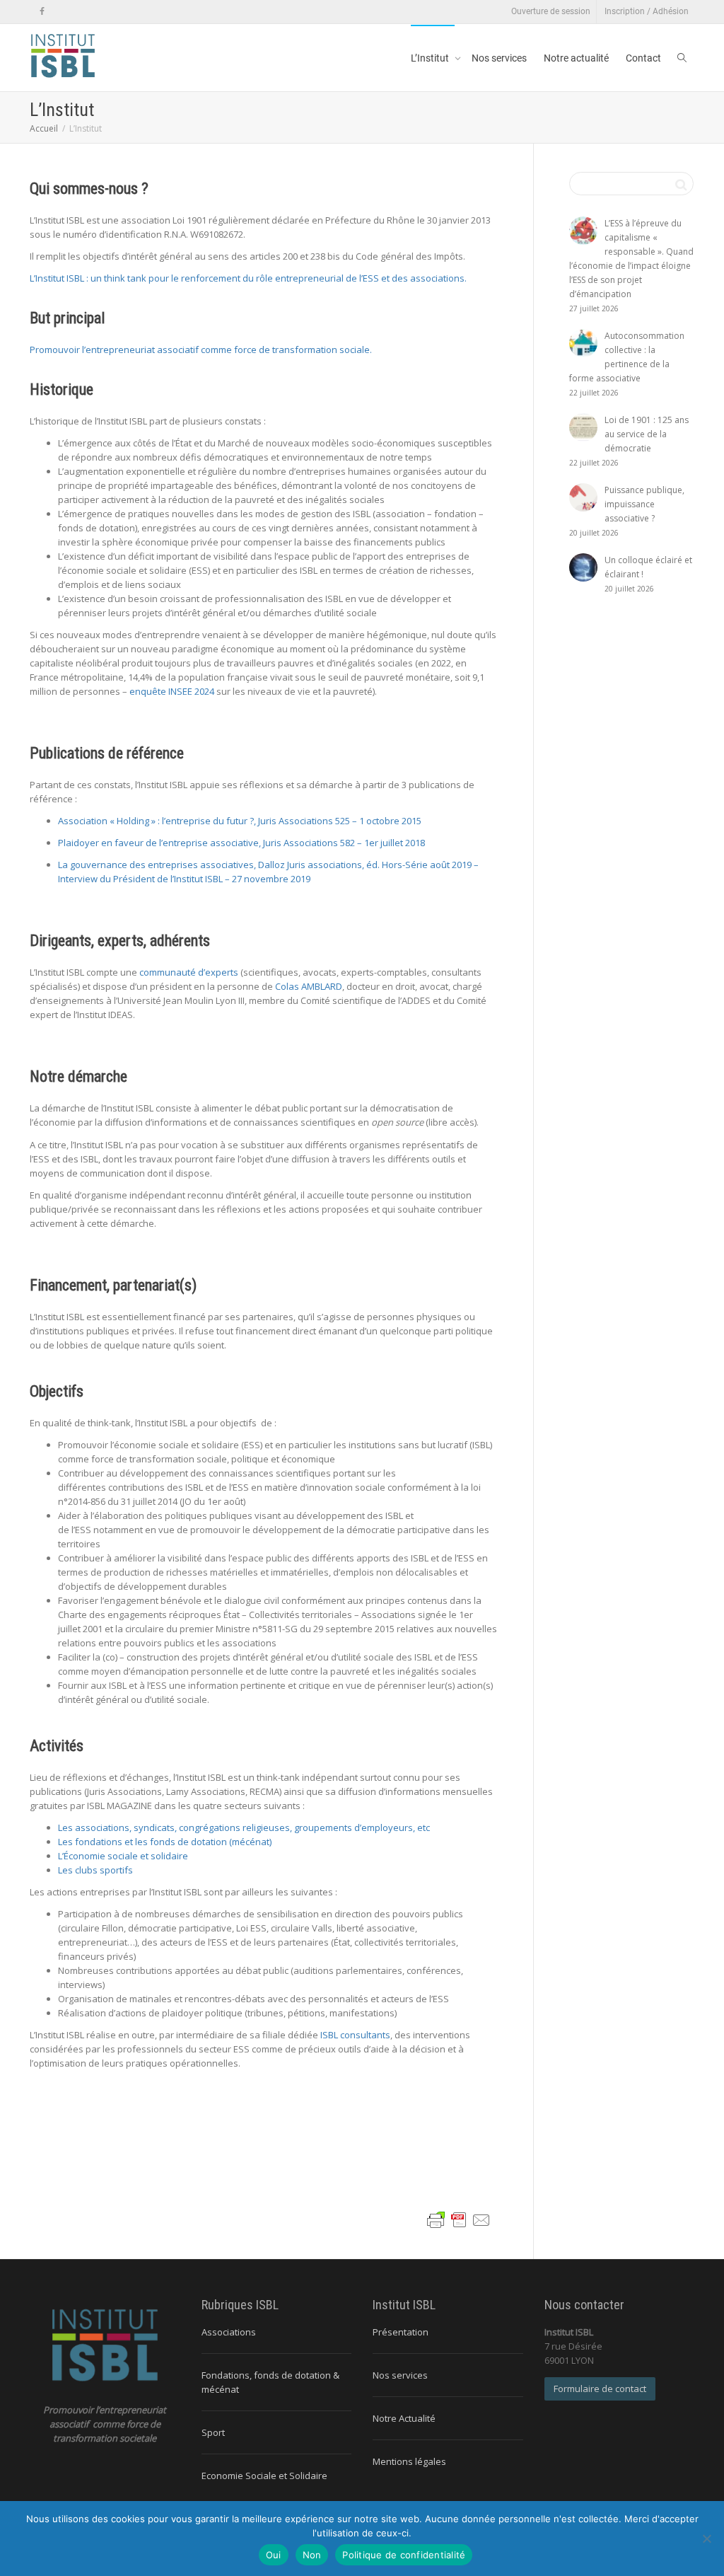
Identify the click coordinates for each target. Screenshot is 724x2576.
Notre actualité (576, 58)
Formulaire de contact (600, 2389)
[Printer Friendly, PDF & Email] (459, 2219)
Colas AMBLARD (309, 986)
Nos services (499, 58)
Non (312, 2555)
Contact (643, 58)
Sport (213, 2432)
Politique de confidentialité (404, 2555)
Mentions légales (409, 2461)
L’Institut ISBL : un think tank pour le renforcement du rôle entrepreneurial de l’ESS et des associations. (248, 278)
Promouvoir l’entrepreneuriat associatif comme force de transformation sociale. (201, 350)
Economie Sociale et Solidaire (264, 2476)
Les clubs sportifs (95, 1870)
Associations (229, 2332)
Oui (274, 2555)
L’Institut (431, 58)
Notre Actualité (404, 2418)
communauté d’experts (189, 972)
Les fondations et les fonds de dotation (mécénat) (165, 1842)
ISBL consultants (355, 2035)
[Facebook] (42, 12)
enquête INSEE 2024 (172, 691)
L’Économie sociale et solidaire (123, 1856)
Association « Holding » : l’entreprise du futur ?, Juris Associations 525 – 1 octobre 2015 (240, 821)
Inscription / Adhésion (647, 11)
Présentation (401, 2332)
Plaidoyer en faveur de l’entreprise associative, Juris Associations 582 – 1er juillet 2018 (241, 843)
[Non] (706, 2539)
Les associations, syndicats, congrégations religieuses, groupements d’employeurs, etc (244, 1827)
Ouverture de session (551, 11)
